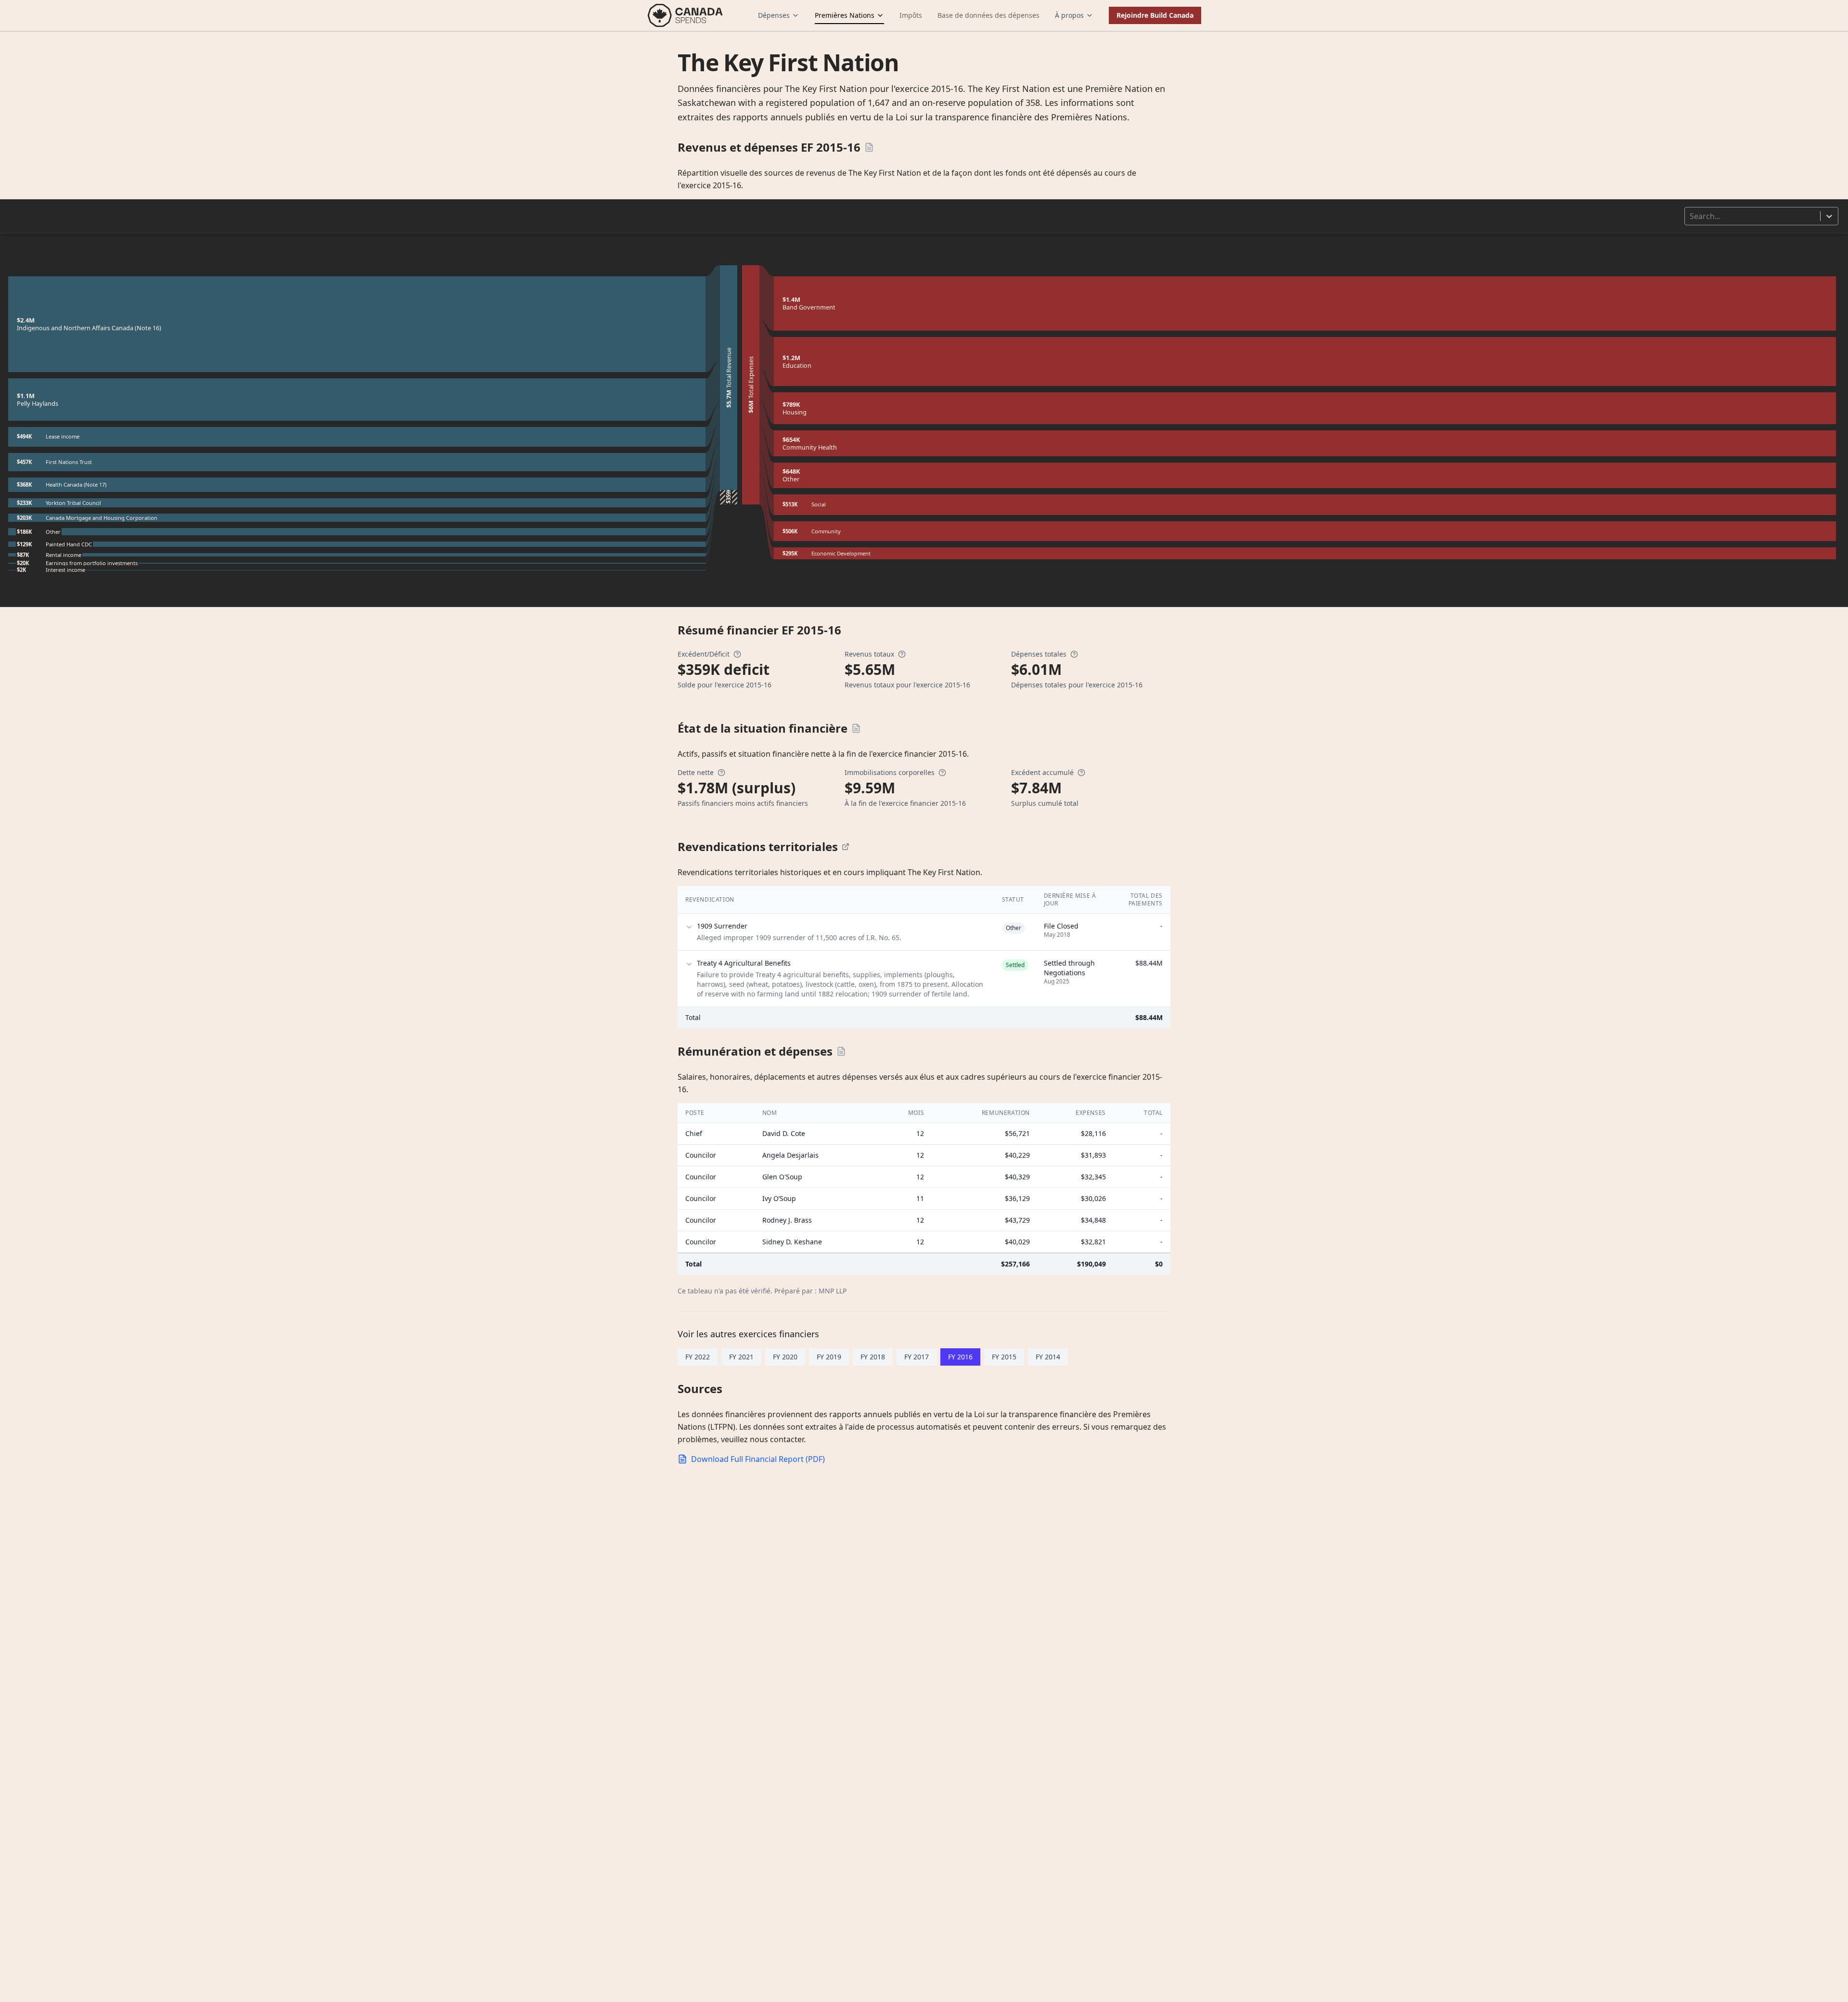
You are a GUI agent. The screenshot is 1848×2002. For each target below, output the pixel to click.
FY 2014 (1048, 1357)
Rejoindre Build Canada (1155, 15)
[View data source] (846, 847)
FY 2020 (785, 1357)
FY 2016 (960, 1357)
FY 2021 (741, 1357)
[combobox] (1691, 216)
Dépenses (774, 15)
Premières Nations (845, 15)
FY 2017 (917, 1357)
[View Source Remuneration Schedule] (841, 1051)
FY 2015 (1004, 1357)
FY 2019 (829, 1357)
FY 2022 (698, 1357)
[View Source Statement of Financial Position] (856, 728)
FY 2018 (873, 1357)
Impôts (911, 15)
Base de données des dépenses (988, 15)
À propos (1069, 15)
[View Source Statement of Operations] (869, 147)
